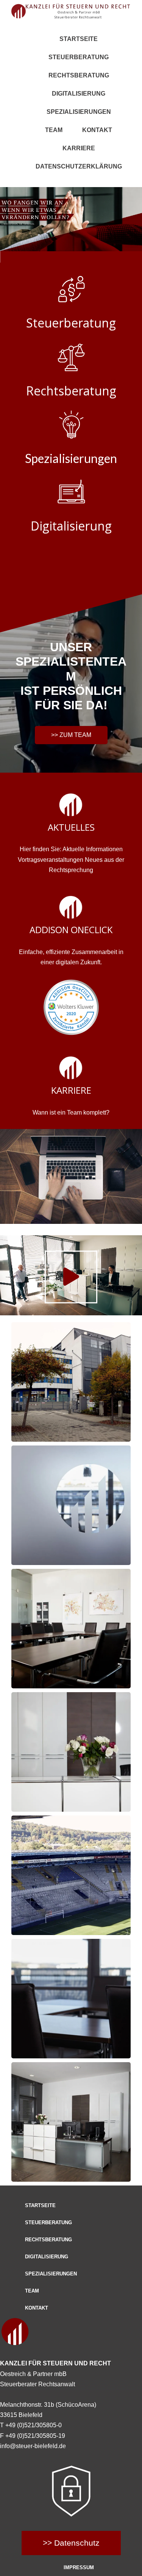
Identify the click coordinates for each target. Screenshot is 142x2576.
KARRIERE (71, 1090)
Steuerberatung (79, 57)
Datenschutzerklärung (79, 166)
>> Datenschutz (71, 2543)
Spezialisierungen (79, 112)
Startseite (79, 39)
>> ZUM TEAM (71, 735)
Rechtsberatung (79, 75)
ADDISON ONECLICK (71, 930)
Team (54, 130)
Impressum (79, 2567)
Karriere (79, 148)
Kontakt (97, 130)
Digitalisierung (79, 94)
